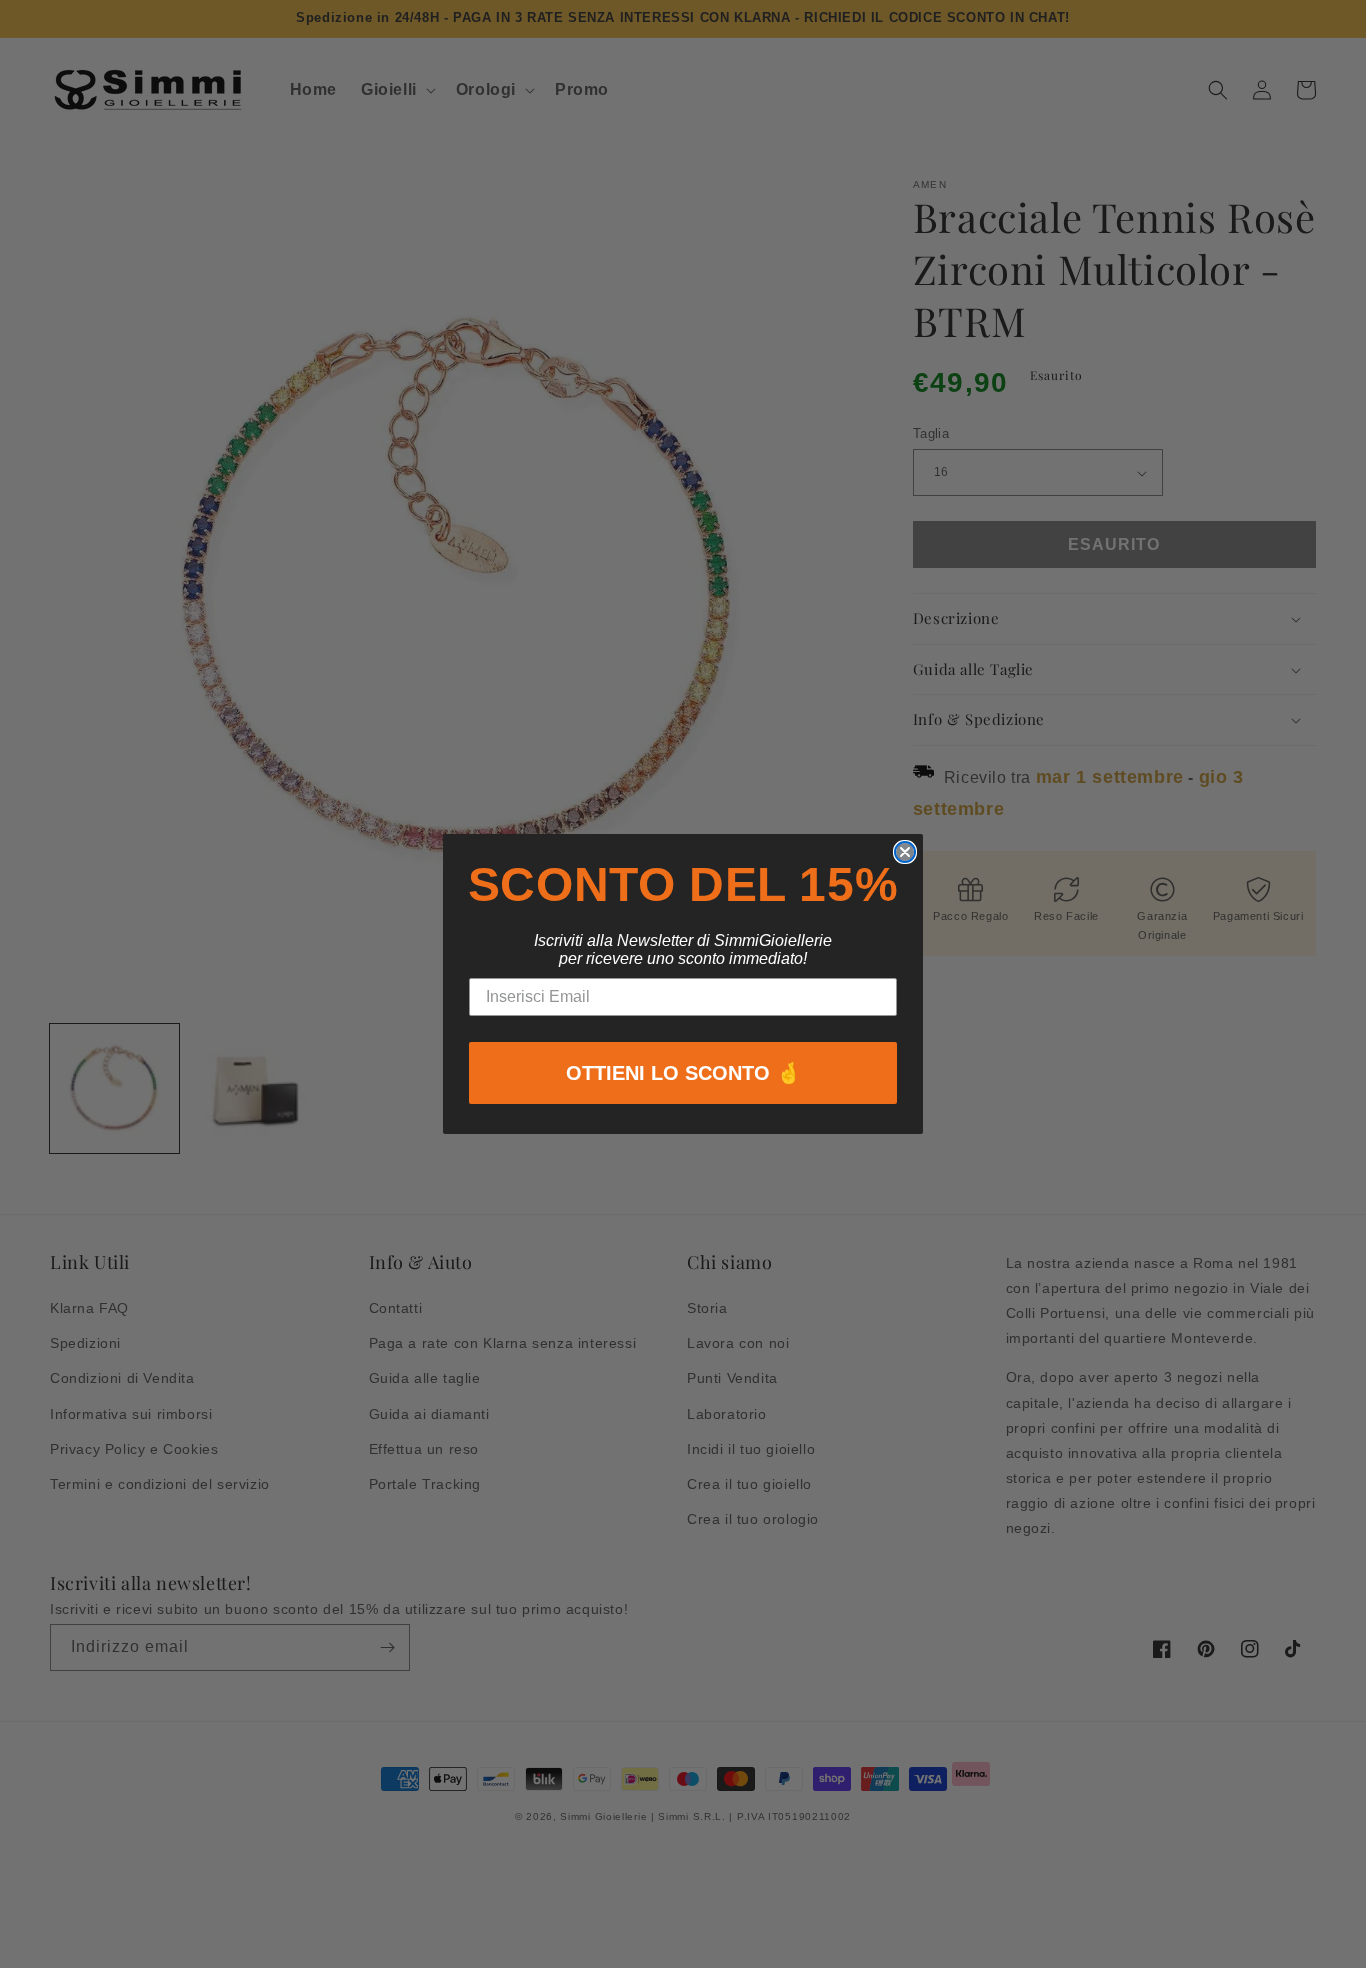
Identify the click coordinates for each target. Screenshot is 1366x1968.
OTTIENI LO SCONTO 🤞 (683, 1073)
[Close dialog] (905, 852)
